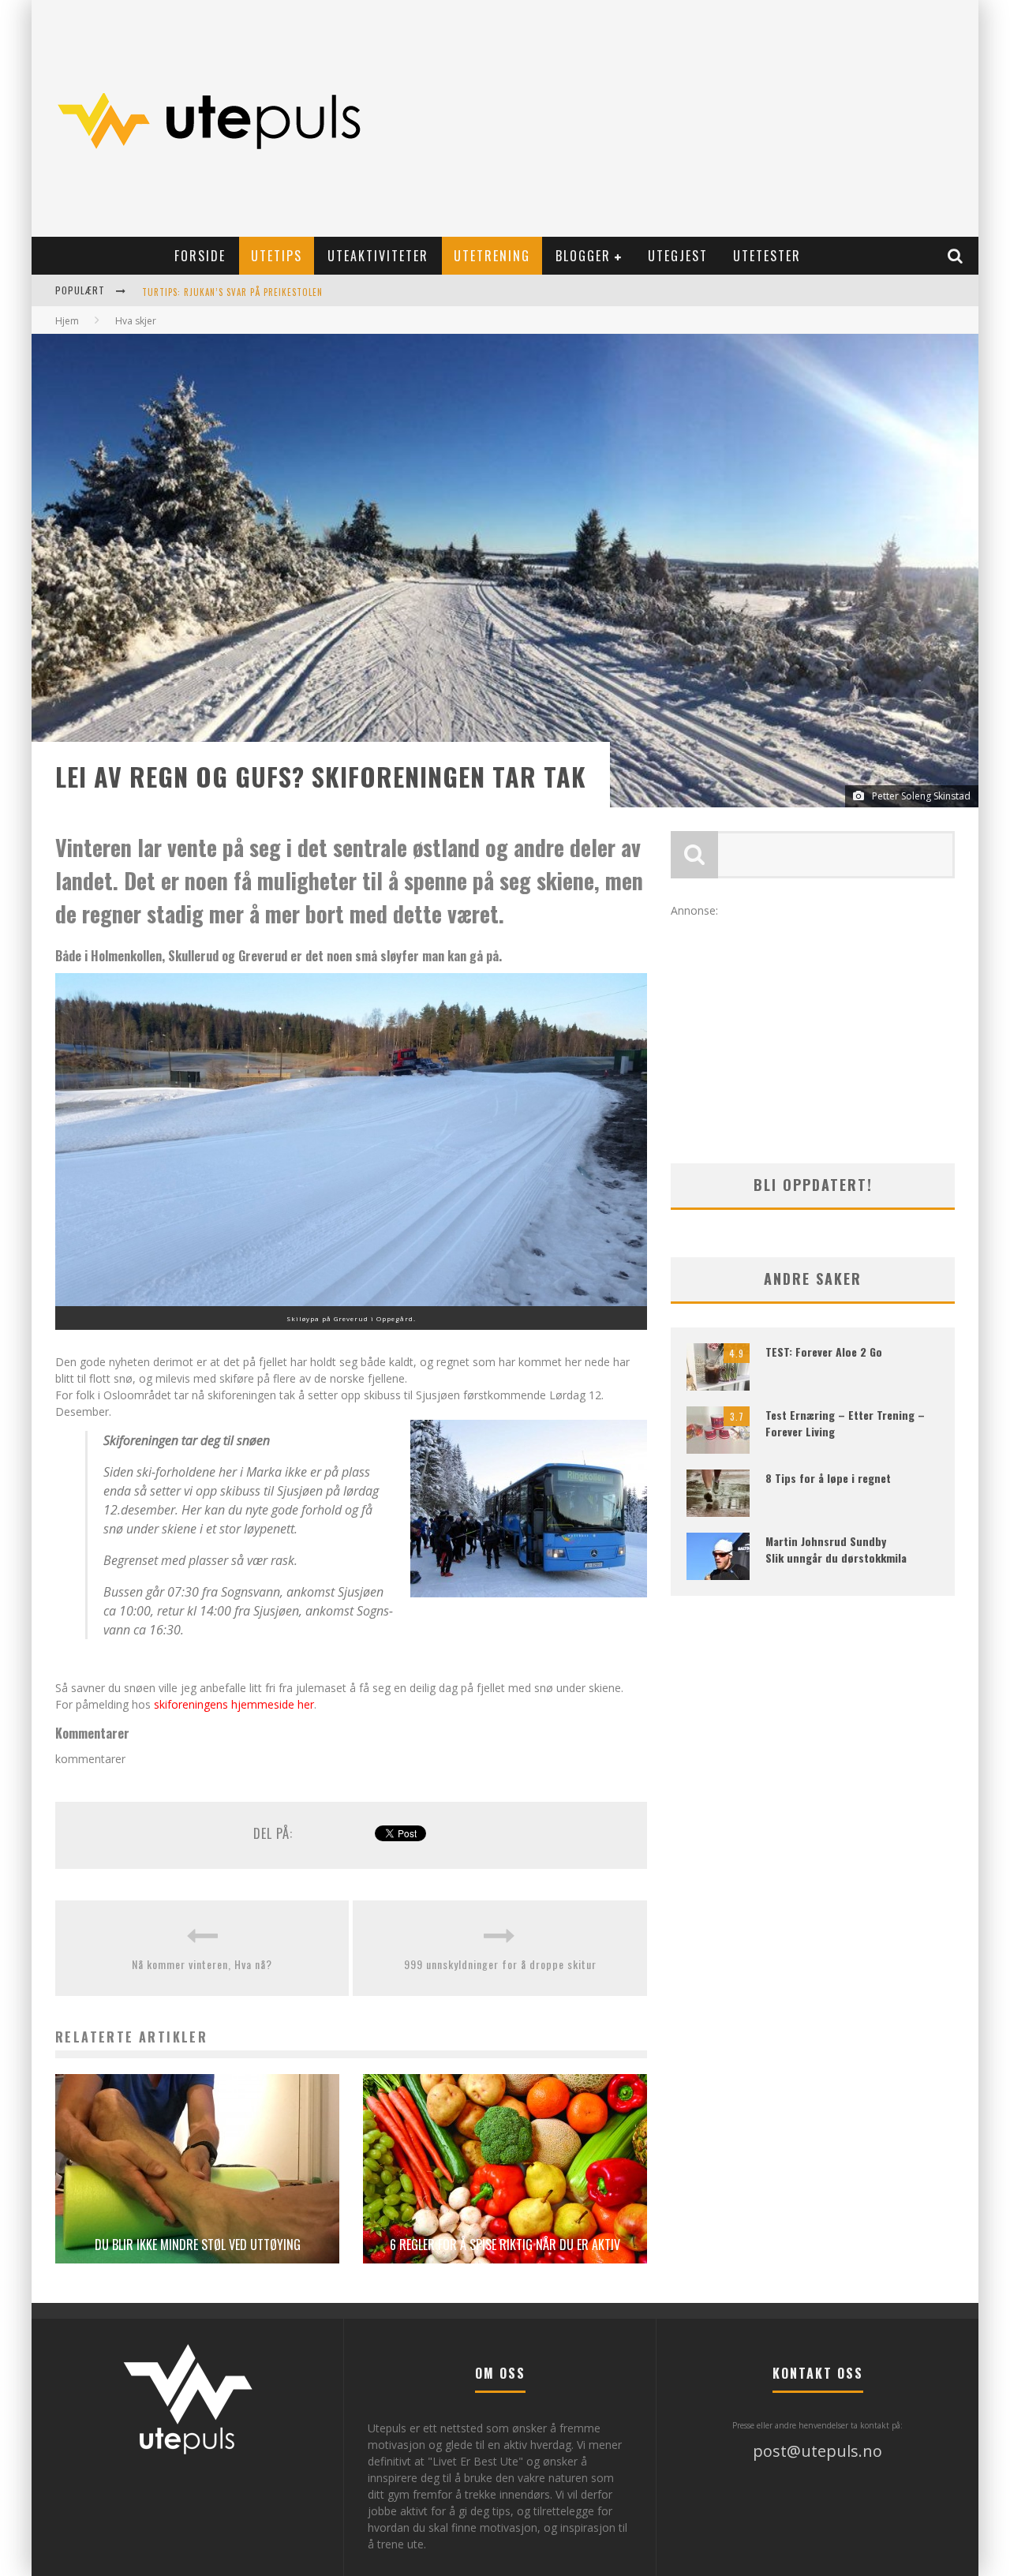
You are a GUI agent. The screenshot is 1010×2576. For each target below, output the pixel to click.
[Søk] (956, 256)
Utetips (277, 256)
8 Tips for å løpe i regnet (828, 1478)
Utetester (767, 256)
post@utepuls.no (817, 2451)
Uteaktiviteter (378, 256)
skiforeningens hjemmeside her (234, 1704)
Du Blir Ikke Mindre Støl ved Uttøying (198, 2245)
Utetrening (492, 256)
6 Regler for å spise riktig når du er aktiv (505, 2245)
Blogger (583, 256)
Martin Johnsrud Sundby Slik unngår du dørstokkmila (836, 1549)
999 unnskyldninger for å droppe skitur (500, 1964)
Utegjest (678, 256)
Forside (200, 256)
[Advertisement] (683, 118)
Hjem (67, 321)
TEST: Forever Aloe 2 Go (824, 1352)
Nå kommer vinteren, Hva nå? (202, 1964)
